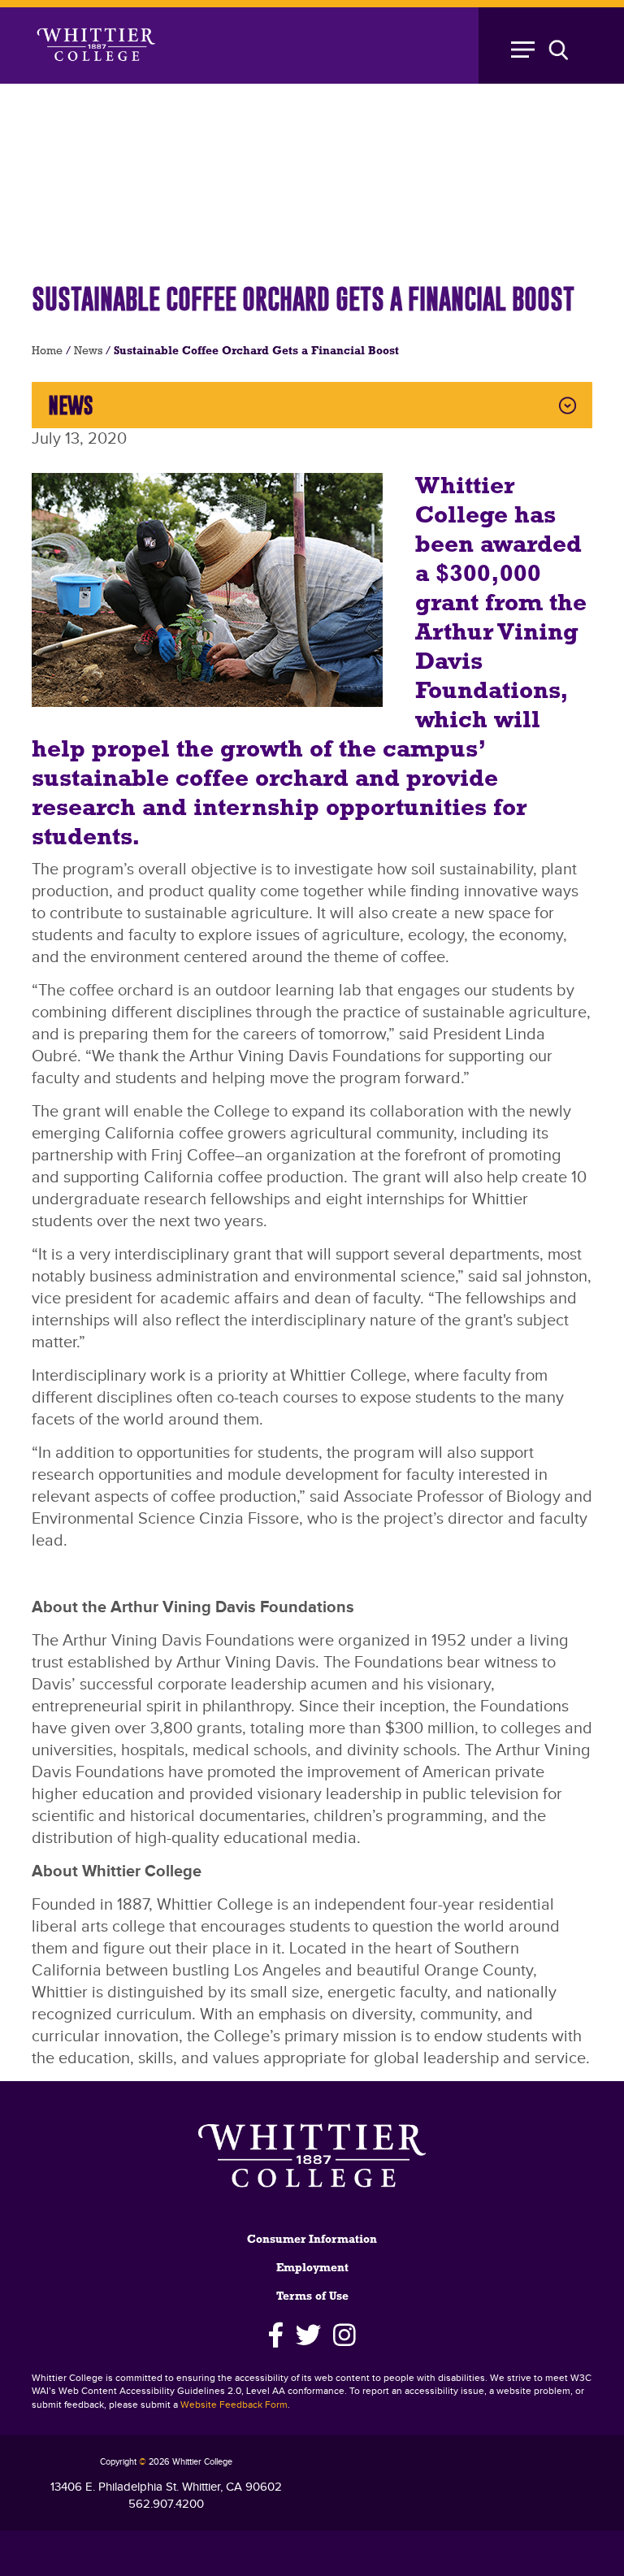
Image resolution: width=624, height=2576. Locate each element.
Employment (312, 2268)
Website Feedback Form (234, 2405)
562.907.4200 (166, 2504)
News (88, 351)
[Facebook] (276, 2335)
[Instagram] (345, 2335)
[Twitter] (308, 2335)
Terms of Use (312, 2297)
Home (47, 351)
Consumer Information (312, 2240)
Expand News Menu (568, 405)
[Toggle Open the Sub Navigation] (548, 46)
